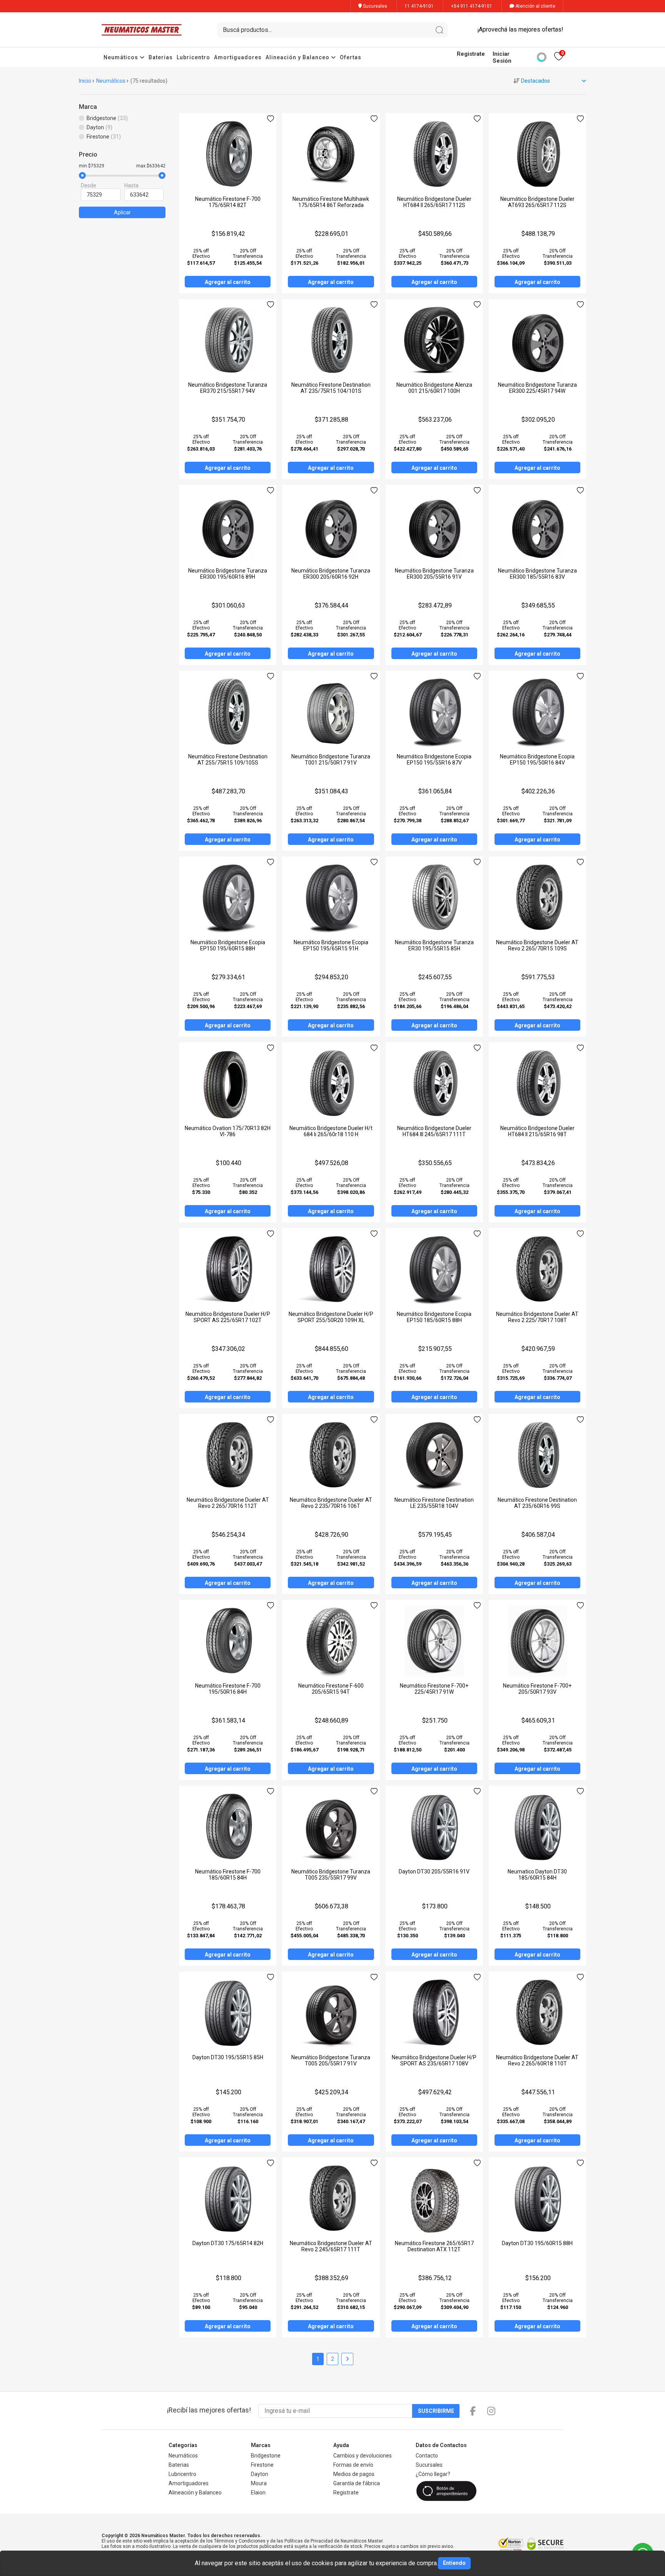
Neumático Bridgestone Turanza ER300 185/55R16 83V (537, 574)
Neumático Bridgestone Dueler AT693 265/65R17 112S (537, 202)
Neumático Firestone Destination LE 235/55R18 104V (434, 1503)
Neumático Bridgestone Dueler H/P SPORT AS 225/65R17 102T (228, 1317)
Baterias (161, 57)
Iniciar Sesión (502, 57)
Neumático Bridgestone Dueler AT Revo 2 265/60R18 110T (537, 2060)
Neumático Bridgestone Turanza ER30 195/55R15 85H (434, 945)
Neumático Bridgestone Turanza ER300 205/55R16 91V (434, 574)
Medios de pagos (354, 2474)
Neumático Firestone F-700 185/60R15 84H (228, 1875)
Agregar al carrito (228, 282)
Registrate (471, 54)
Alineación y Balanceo (298, 57)
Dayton (260, 2474)
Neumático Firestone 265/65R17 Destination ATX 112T (434, 2246)
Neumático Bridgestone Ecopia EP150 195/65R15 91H (331, 945)
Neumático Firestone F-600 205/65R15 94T (331, 1689)
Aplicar (122, 212)
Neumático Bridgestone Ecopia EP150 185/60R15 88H (434, 1317)
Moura (259, 2483)
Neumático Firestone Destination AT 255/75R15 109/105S (228, 760)
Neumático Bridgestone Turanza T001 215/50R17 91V (331, 760)
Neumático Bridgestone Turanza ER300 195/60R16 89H (228, 574)
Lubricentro (193, 57)
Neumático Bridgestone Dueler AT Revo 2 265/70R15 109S (537, 945)
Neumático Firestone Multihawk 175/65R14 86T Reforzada (331, 202)
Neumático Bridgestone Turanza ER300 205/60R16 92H (331, 574)
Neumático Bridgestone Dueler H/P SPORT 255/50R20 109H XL (331, 1317)
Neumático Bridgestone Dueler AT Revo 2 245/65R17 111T (331, 2246)
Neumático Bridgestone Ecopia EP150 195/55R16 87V (434, 760)
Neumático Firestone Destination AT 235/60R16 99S (537, 1503)
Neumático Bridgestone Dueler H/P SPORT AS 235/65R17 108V (434, 2060)
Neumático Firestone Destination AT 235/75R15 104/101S (331, 388)
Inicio (85, 81)
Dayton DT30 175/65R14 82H (228, 2243)
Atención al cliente (535, 6)
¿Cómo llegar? (433, 2474)
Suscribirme (436, 2411)
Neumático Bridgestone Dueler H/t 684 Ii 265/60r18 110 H (331, 1131)
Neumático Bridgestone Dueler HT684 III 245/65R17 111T (434, 1131)
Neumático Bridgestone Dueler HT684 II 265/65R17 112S (434, 202)
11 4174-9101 (419, 6)
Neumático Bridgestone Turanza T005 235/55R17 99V (331, 1875)
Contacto (427, 2456)
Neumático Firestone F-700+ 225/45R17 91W (434, 1689)
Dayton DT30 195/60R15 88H (537, 2243)
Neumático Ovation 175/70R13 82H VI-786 (228, 1131)
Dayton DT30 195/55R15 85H (228, 2057)
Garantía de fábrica (357, 2483)
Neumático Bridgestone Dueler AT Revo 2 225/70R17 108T (537, 1317)
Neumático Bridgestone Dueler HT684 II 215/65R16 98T (537, 1131)
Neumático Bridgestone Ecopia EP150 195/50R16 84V (537, 760)
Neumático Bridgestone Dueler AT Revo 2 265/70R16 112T (228, 1503)
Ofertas (351, 57)
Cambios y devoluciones (363, 2456)
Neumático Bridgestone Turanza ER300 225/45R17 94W (537, 388)
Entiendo (454, 2563)
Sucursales (374, 6)
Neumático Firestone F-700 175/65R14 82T (228, 202)
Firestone (262, 2465)
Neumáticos (122, 57)
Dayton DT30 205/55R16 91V (434, 1871)
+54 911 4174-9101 (472, 6)
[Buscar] (439, 30)
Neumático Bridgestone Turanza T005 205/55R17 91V (331, 2060)
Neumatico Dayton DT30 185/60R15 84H (537, 1875)
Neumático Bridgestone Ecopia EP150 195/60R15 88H (228, 945)
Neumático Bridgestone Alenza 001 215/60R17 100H (434, 388)
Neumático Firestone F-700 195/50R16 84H (228, 1689)
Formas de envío (353, 2465)
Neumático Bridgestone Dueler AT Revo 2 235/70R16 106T (331, 1503)
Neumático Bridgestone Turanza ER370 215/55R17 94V (228, 388)
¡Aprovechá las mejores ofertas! (520, 29)
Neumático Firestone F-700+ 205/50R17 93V (537, 1689)
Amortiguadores (238, 57)
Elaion (258, 2493)
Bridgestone (266, 2456)
